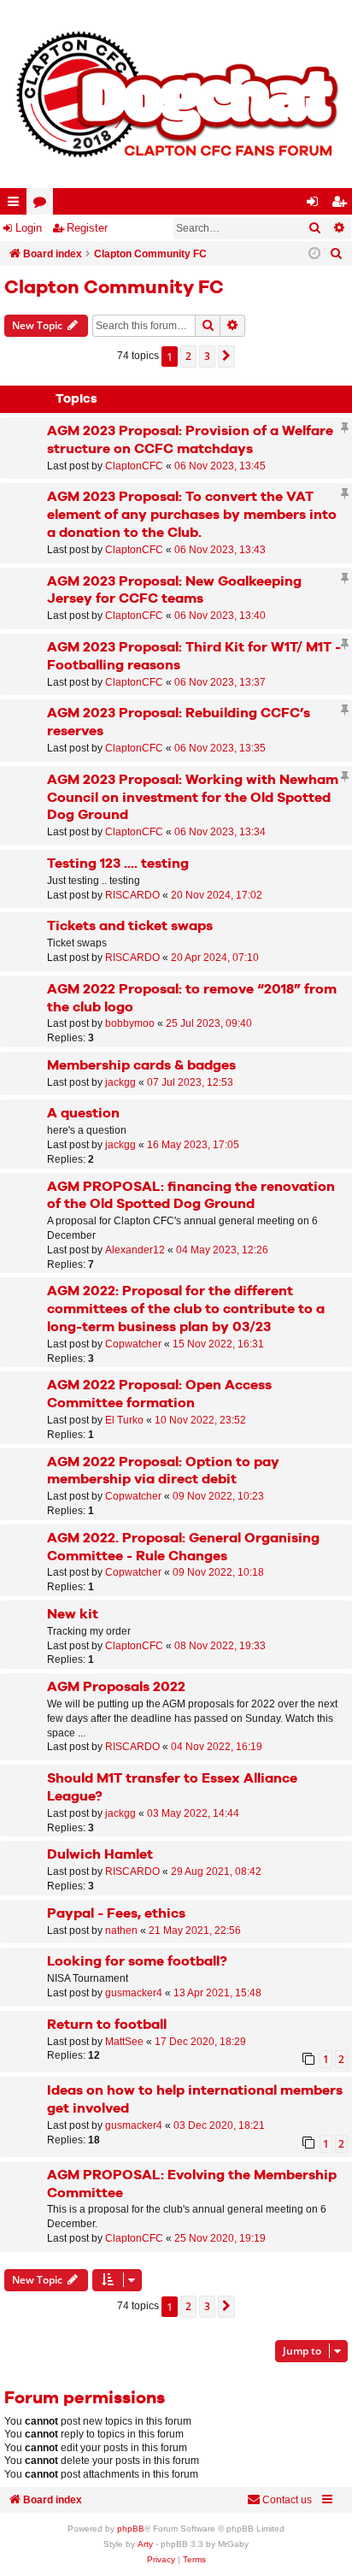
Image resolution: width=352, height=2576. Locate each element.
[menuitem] (337, 254)
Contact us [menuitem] (287, 2500)
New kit (73, 1615)
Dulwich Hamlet (100, 1855)
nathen (121, 1931)
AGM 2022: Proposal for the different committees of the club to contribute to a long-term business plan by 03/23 (186, 1309)
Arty (145, 2544)
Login (29, 228)
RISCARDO (132, 895)
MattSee (124, 2042)
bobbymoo (130, 1023)
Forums (43, 205)
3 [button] (207, 356)
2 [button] (188, 356)
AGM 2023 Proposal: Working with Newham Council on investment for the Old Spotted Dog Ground (193, 798)
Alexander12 (135, 1250)
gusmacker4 (134, 1993)
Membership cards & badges (141, 1066)
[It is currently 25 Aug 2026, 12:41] (314, 254)
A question (83, 1114)
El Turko (124, 1420)
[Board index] (176, 94)
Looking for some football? (137, 1962)
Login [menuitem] (316, 205)
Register (87, 228)
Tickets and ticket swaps (130, 926)
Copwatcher (133, 1344)
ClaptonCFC (134, 466)
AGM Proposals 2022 (116, 1687)
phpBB (131, 2529)
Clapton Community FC (114, 288)
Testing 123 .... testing (118, 864)
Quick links (17, 205)
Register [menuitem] (343, 205)
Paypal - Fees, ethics (116, 1914)
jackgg (120, 1082)
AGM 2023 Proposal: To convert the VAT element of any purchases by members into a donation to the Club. (192, 515)
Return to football (107, 2025)
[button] (226, 357)
